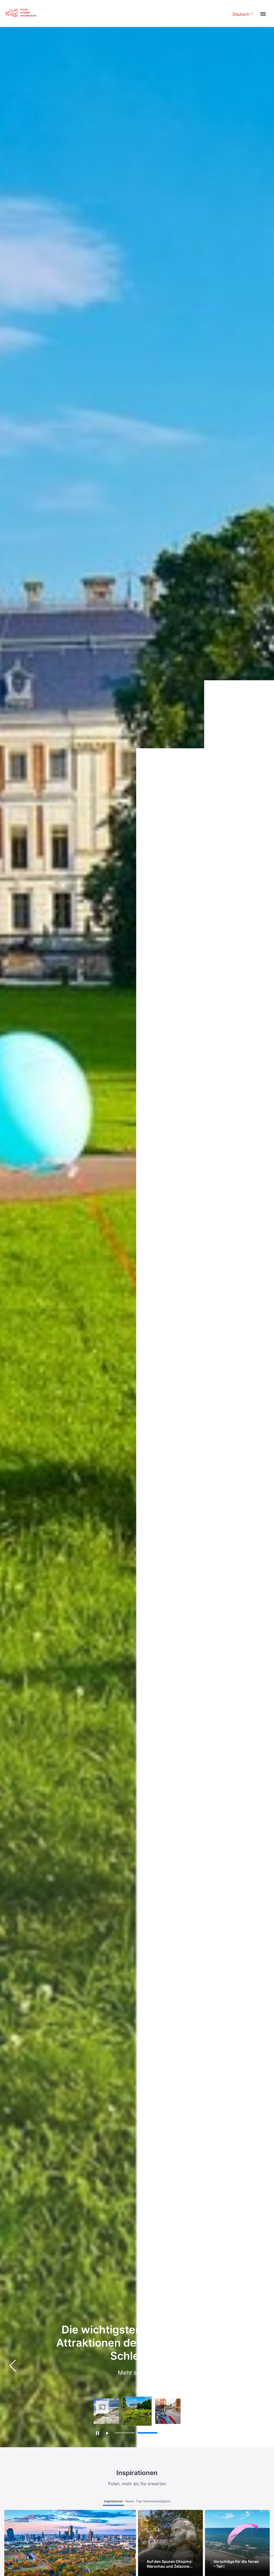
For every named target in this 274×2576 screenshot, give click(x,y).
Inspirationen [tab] (113, 2501)
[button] (261, 2366)
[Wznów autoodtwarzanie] (107, 2433)
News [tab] (130, 2501)
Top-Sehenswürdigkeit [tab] (153, 2501)
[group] (106, 2411)
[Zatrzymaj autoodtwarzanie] (97, 2433)
